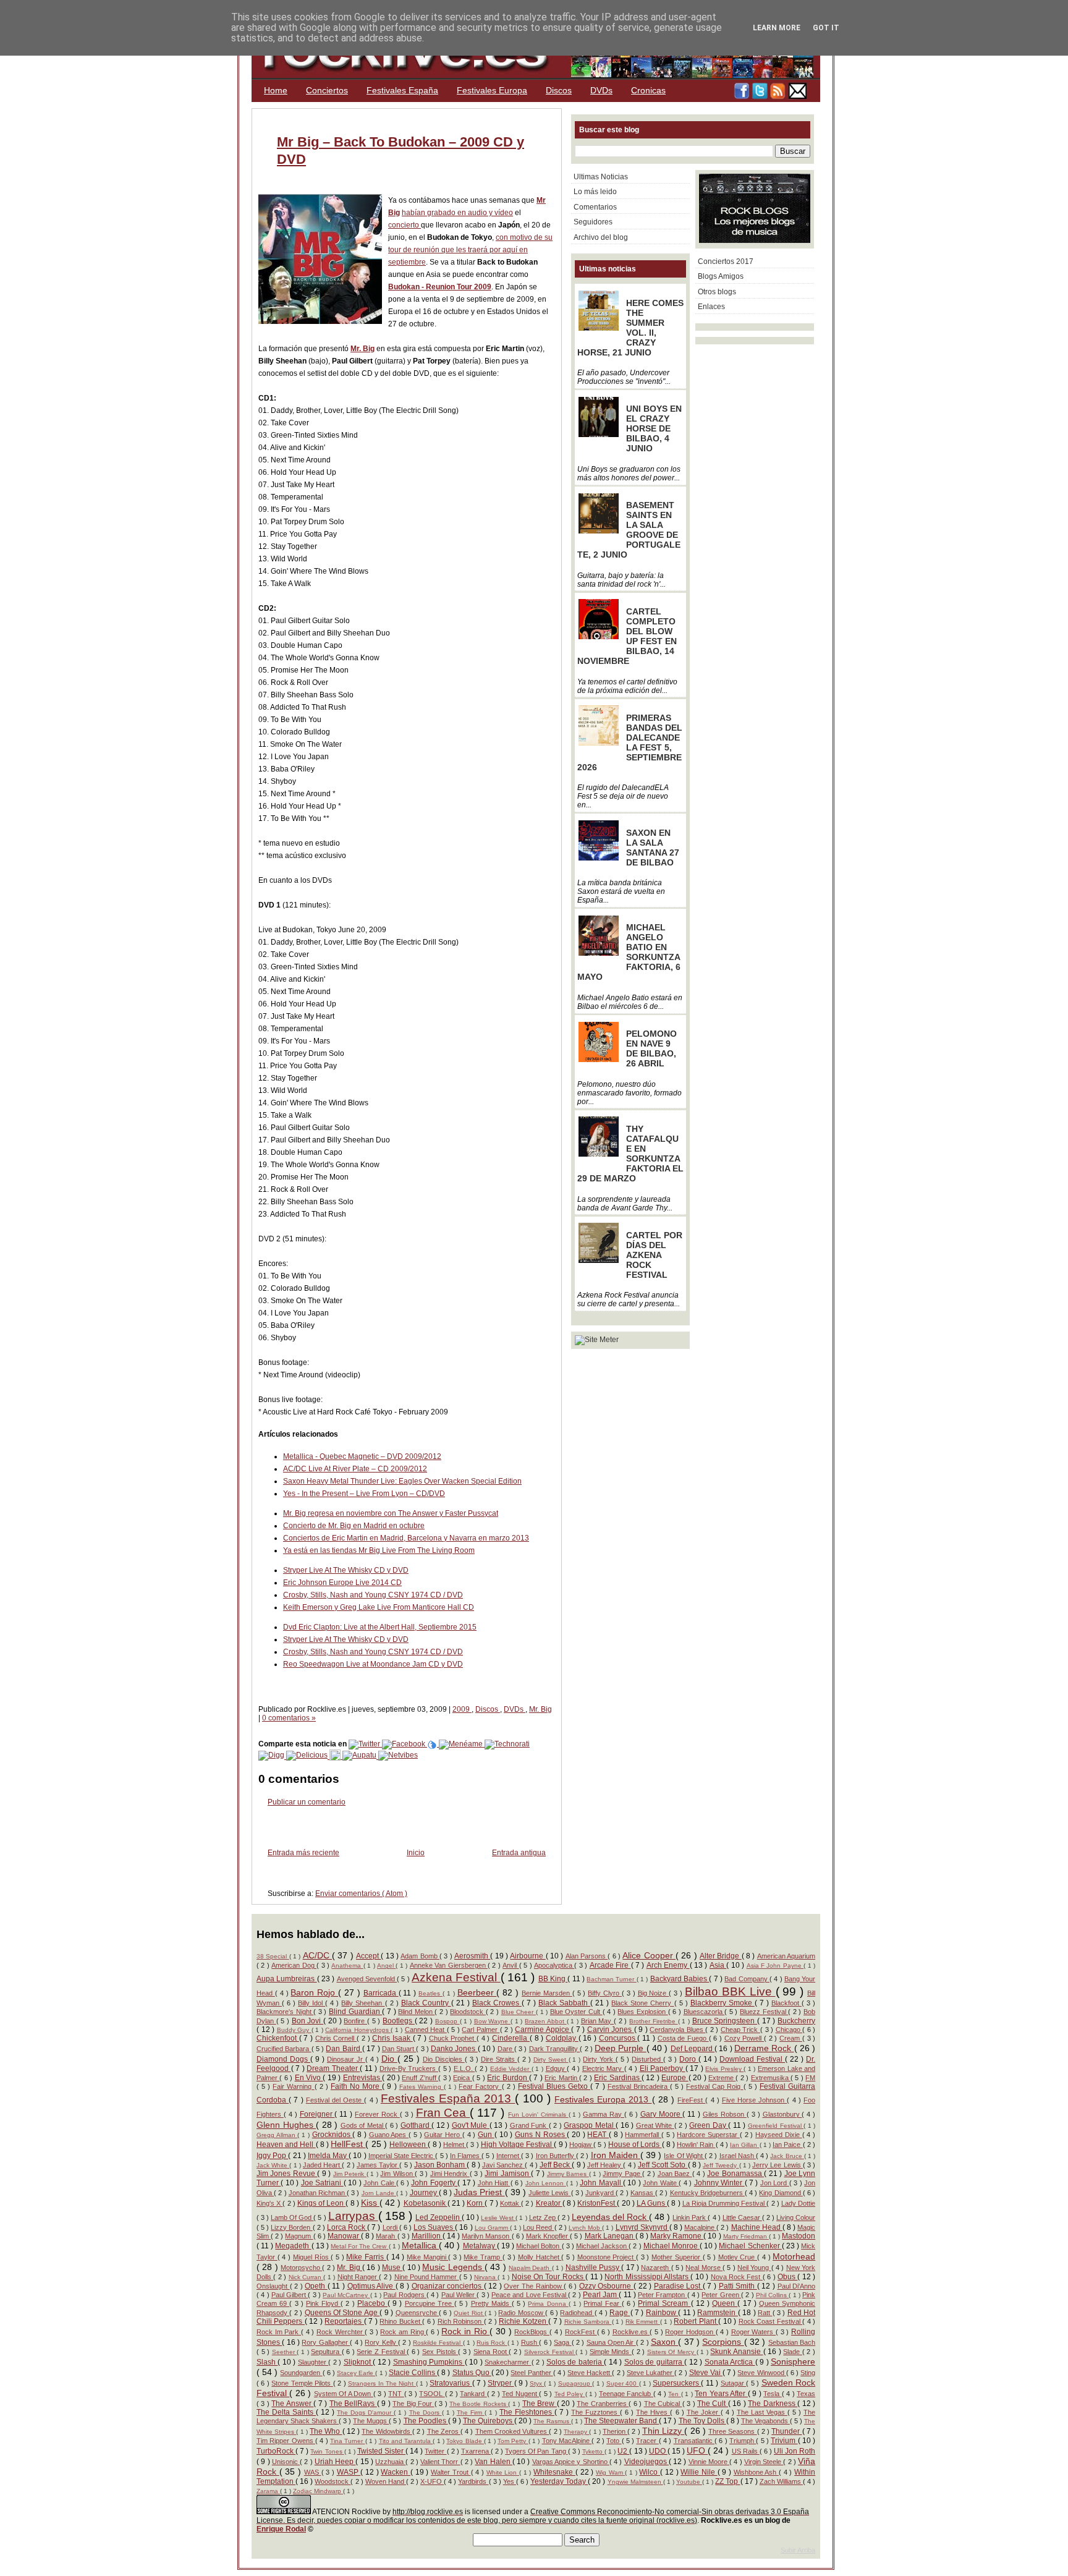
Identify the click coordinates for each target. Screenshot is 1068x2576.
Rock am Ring (403, 2332)
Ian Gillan (744, 2145)
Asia (718, 1965)
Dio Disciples (444, 2059)
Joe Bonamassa (735, 2174)
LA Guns (652, 2203)
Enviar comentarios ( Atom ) (361, 1894)
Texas (806, 2394)
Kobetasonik (426, 2203)
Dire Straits (499, 2059)
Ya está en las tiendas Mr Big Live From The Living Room (379, 1550)
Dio (389, 2059)
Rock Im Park (279, 2332)
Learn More (777, 28)
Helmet (455, 2145)
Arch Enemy (668, 1965)
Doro (689, 2059)
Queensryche (417, 2313)
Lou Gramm (492, 2228)
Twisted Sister (381, 2451)
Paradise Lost (678, 2286)
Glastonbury (782, 2114)
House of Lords (635, 2145)
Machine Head (757, 2227)
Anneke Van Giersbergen (449, 1965)
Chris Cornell (336, 2038)
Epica (462, 2078)
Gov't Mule (471, 2125)
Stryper (501, 2383)
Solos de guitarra (654, 2362)
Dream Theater (333, 2068)
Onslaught (273, 2286)
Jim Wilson (397, 2174)
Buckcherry (796, 2021)
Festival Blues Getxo (554, 2086)
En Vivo (309, 2078)
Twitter (435, 2451)
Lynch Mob (585, 2228)
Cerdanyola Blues (677, 2030)
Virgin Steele (764, 2462)
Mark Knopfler (548, 2236)
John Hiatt (494, 2183)
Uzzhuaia (390, 2462)
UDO (658, 2451)
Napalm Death (530, 2268)
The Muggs (371, 2421)
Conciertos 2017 (726, 261)
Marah (386, 2236)
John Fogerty (434, 2183)
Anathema (347, 1966)
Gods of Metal (363, 2125)
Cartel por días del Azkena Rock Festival (654, 1255)
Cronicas (648, 90)
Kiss (370, 2203)
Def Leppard (693, 2049)
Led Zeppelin (439, 2217)
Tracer (647, 2441)
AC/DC (317, 1955)
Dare (506, 2049)
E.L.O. (464, 2068)
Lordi (391, 2227)
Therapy (576, 2432)
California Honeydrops (358, 2030)
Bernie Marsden (547, 1993)
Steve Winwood (761, 2373)
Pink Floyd (323, 2303)
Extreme (722, 2078)
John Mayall (601, 2183)
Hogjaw (581, 2145)
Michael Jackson (602, 2246)
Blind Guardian (355, 2012)
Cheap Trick (740, 2030)
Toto (614, 2441)
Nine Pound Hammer (427, 2277)
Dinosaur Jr (346, 2059)
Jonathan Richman (318, 2193)
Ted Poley (570, 2394)
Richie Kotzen (523, 2321)
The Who (326, 2431)
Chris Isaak (392, 2038)
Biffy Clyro (605, 1993)
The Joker (704, 2412)
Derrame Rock (764, 2048)
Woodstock (333, 2481)
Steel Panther (532, 2373)
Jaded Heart (322, 2165)
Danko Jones (454, 2049)
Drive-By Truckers (409, 2068)
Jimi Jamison (508, 2174)
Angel (386, 1966)
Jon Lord (775, 2183)
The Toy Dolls (702, 2421)
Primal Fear (602, 2303)
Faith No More (356, 2086)
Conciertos (327, 90)
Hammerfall (643, 2135)
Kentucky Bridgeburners (707, 2193)
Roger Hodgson (690, 2332)
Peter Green (721, 2295)
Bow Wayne (492, 2021)
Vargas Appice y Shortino (571, 2462)
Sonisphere (793, 2361)
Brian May (597, 2021)
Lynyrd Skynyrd (642, 2227)
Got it (826, 28)
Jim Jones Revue (287, 2174)
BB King (553, 1979)
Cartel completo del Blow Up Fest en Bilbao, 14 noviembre (627, 636)
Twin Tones (327, 2451)
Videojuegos (646, 2462)
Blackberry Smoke (723, 2003)
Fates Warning (422, 2087)
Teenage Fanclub (626, 2394)
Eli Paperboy (663, 2068)
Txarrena (476, 2451)
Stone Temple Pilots (302, 2383)
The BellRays (353, 2404)
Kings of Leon (322, 2203)
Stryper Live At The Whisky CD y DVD (346, 1570)
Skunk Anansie (736, 2352)
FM (810, 2078)
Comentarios (595, 207)
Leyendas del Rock (610, 2217)
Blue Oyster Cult (576, 2012)
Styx (537, 2383)
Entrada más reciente (303, 1853)
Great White (655, 2125)
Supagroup (575, 2383)
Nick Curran (306, 2277)
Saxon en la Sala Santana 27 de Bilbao (653, 848)
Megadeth (293, 2246)
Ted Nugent (520, 2394)
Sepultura (326, 2352)
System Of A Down (344, 2394)
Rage (620, 2313)
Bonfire (355, 2021)
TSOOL (432, 2394)
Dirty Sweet (551, 2060)
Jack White (273, 2165)
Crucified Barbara (284, 2049)
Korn (476, 2203)
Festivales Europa (492, 90)
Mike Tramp (483, 2257)
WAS (313, 2472)
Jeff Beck (556, 2165)
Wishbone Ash (756, 2472)
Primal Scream (664, 2303)
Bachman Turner (612, 1979)
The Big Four (413, 2404)
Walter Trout (451, 2472)
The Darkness (773, 2404)
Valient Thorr (440, 2462)
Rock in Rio (465, 2331)
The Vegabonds (765, 2421)
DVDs (601, 90)
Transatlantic (694, 2441)
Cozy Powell (744, 2038)
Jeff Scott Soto (663, 2165)
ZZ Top (727, 2481)
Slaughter (313, 2362)
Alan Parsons (587, 1956)
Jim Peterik (350, 2174)
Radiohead (577, 2313)
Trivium (784, 2441)
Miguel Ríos (312, 2257)
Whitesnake (554, 2472)
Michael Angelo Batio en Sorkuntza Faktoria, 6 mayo (629, 952)
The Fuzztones (595, 2412)
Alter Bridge (721, 1956)
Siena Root (491, 2352)
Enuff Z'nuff (420, 2078)
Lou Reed (538, 2227)
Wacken (396, 2472)
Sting (808, 2373)
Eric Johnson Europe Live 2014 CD (342, 1583)
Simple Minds (611, 2352)
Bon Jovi (307, 2021)
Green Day (709, 2125)
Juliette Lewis (549, 2193)
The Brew (540, 2404)
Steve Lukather (651, 2373)
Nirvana (486, 2277)
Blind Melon (416, 2012)
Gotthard (416, 2125)
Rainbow (662, 2313)
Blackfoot (786, 2003)
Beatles (430, 1993)
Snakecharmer (508, 2362)
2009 (462, 1709)
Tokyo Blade (465, 2441)
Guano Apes (389, 2135)
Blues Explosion (642, 2012)
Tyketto (593, 2451)
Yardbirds (473, 2481)
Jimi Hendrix (450, 2174)
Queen (725, 2303)
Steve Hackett (590, 2373)
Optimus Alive (371, 2286)
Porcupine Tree (430, 2303)
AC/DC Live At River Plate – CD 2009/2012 (355, 1469)
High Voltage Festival (518, 2145)
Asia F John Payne (775, 1966)
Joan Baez (675, 2174)
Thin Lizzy (663, 2431)
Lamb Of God (292, 2217)
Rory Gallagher (326, 2342)
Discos (559, 90)
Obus (787, 2277)
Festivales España (402, 90)
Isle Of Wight (684, 2156)
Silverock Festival (550, 2352)
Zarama (268, 2491)
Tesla (772, 2394)
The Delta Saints (286, 2412)
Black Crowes (497, 2003)
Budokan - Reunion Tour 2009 (440, 287)
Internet (509, 2156)
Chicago (789, 2030)
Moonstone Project (607, 2257)
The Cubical (663, 2404)
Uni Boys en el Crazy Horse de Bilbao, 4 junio (654, 428)
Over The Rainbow (534, 2286)
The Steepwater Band (621, 2421)
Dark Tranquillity (555, 2049)
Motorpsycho (301, 2268)
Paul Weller (459, 2295)
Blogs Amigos (721, 276)
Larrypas (353, 2216)
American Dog (294, 1965)
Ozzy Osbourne (606, 2286)
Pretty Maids (491, 2303)
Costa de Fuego (683, 2038)
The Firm (471, 2412)
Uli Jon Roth (795, 2451)
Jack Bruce (787, 2156)
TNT (396, 2394)
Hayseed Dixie (778, 2135)
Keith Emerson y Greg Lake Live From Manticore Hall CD (379, 1607)
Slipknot (358, 2362)
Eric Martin (562, 2078)
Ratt (765, 2313)
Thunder (786, 2431)
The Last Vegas (762, 2412)
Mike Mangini (427, 2257)
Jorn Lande (379, 2193)
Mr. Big (362, 349)
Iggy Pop (272, 2156)
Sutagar (733, 2383)
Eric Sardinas (618, 2078)
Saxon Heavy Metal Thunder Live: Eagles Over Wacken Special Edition (402, 1481)
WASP (349, 2472)
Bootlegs (399, 2021)
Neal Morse (704, 2268)
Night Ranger (358, 2277)
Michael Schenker (750, 2246)
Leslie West (498, 2218)
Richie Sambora (588, 2322)
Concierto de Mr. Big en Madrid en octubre (354, 1526)
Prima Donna (548, 2304)
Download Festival (752, 2059)
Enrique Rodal (281, 2529)
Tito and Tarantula (406, 2441)
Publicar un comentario (307, 1802)
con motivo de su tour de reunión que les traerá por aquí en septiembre (470, 250)
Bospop (447, 2021)
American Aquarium (786, 1956)
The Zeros (444, 2431)
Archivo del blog (601, 237)
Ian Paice (787, 2145)
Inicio (416, 1853)
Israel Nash (738, 2156)
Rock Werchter (341, 2332)
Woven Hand (386, 2481)
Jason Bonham (440, 2165)
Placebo (372, 2303)
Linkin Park (690, 2217)
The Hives (653, 2412)
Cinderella (511, 2038)
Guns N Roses (541, 2135)
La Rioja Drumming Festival (725, 2203)
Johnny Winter (719, 2183)
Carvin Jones (611, 2030)
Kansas (643, 2193)
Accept (368, 1956)
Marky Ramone (677, 2236)
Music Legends (453, 2267)
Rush (530, 2342)
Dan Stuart (399, 2049)
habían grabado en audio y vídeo (457, 213)
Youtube (689, 2482)
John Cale (380, 2183)
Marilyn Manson (486, 2236)
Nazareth (656, 2268)
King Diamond (781, 2193)
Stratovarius (451, 2383)
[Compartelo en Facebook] (405, 1744)
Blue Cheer (519, 2012)
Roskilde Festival (438, 2343)
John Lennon (546, 2183)
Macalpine (700, 2227)
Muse (392, 2268)
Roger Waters (753, 2332)
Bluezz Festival (764, 2012)
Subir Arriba (798, 2550)
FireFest (691, 2100)
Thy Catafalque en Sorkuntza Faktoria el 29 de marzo (630, 1154)
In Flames (466, 2156)
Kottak (511, 2203)
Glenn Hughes (286, 2125)
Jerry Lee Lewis (778, 2165)
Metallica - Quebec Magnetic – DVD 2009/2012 (362, 1456)
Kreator (549, 2203)
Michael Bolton (539, 2246)
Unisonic (286, 2462)
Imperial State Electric (402, 2156)
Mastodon (799, 2236)
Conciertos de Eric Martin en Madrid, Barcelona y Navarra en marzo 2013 (406, 1538)
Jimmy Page (622, 2174)
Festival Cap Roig (714, 2086)
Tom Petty (513, 2441)
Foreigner (317, 2114)
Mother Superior (677, 2257)
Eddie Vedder (511, 2069)
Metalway (480, 2246)
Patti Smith (738, 2286)
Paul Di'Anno (797, 2286)
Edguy (557, 2068)
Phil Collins (773, 2295)
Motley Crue (738, 2257)
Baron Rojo (314, 1992)
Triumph (743, 2441)
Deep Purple (621, 2048)
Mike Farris (366, 2257)
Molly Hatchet (540, 2257)
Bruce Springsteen (725, 2021)
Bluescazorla (704, 2012)
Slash (267, 2362)
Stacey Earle (356, 2373)
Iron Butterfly (556, 2156)
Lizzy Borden (291, 2227)
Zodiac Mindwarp (318, 2491)
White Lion (503, 2472)
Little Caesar (742, 2217)
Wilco (650, 2472)
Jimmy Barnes (568, 2174)
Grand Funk (529, 2125)
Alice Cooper (649, 1955)
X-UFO (432, 2481)
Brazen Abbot (545, 2021)
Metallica (420, 2245)
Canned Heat (426, 2030)
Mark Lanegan (610, 2236)
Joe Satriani (322, 2183)
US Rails (746, 2451)
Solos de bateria (575, 2362)
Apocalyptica (554, 1965)
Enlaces (711, 307)
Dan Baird (344, 2049)
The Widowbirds (387, 2431)
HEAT (598, 2135)
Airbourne (528, 1956)
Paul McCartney (346, 2295)
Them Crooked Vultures (512, 2431)
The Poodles (426, 2421)
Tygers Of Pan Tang (536, 2451)
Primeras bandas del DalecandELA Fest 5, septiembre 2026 (630, 742)
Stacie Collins (413, 2373)
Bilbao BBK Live (730, 1992)
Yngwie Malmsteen (635, 2482)
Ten (674, 2394)
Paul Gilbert (290, 2295)
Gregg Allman (277, 2135)
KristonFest (597, 2203)
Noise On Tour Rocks (549, 2277)
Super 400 (623, 2383)
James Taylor (378, 2165)
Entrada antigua (519, 1853)
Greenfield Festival (776, 2126)
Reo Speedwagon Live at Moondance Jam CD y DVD (373, 1664)
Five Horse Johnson (755, 2100)
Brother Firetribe (653, 2021)
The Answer (292, 2404)
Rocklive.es (631, 2332)
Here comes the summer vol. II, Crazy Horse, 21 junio (630, 328)
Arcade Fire (610, 1965)
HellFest (348, 2144)
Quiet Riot (469, 2313)
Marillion (427, 2236)
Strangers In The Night (382, 2383)
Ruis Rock (492, 2343)
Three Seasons (732, 2431)
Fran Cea (443, 2113)
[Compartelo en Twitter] (365, 1744)
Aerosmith (472, 1956)
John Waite (661, 2183)
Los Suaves (434, 2227)
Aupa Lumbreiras (287, 1979)
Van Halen (494, 2462)
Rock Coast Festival (770, 2321)
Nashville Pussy (594, 2268)
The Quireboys (489, 2421)
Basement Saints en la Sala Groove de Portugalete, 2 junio (629, 530)
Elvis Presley (724, 2069)
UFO (697, 2451)
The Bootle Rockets (479, 2404)
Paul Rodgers (405, 2295)
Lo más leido (595, 192)
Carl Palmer (481, 2030)
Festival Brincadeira (639, 2086)
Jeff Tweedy (721, 2165)
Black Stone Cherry (642, 2003)
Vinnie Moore (709, 2462)
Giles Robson (725, 2114)
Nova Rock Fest (737, 2277)
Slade (793, 2352)
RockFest (581, 2332)
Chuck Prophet (453, 2038)
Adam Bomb (420, 1956)
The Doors (426, 2412)
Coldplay (562, 2038)
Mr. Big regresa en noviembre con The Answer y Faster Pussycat (391, 1513)
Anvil (511, 1965)
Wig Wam (610, 2472)
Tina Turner (348, 2441)
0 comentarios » (289, 1718)
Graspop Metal (590, 2125)
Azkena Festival (456, 1977)
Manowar (344, 2236)
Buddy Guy (294, 2030)
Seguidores (593, 222)
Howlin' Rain (696, 2145)
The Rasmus (552, 2421)
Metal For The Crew (360, 2246)
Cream (791, 2038)
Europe (675, 2078)
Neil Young (754, 2268)
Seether (285, 2352)
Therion (615, 2431)
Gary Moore (662, 2114)
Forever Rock (377, 2114)
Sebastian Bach (792, 2342)
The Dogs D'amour (365, 2412)
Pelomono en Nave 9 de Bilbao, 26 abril (651, 1048)
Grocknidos (333, 2135)
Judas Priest (479, 2192)
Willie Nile (699, 2472)
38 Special (273, 1956)
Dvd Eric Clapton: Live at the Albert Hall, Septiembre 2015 (380, 1627)
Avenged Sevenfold (367, 1979)
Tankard (473, 2394)
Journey (424, 2193)
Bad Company (747, 1979)
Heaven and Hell (286, 2145)
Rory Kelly (381, 2342)
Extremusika (771, 2078)
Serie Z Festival (382, 2352)
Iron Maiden (616, 2155)
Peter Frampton (663, 2295)
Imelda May (328, 2156)
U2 (623, 2451)
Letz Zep (543, 2217)
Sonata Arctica (730, 2362)
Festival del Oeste (335, 2100)
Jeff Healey (605, 2165)
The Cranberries (603, 2404)
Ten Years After (721, 2394)
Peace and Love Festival (530, 2295)
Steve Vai (706, 2373)
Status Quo (472, 2373)
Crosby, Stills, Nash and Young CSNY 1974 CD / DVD (373, 1595)
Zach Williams (781, 2481)
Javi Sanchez (503, 2165)
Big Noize (654, 1993)
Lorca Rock (347, 2227)
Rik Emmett (643, 2322)
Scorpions (723, 2342)
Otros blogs (717, 292)
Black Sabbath (564, 2003)
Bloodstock (468, 2012)
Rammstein (717, 2313)
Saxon (664, 2342)
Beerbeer (477, 1992)
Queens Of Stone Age (342, 2313)
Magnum (299, 2236)
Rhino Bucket (401, 2321)
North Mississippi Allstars (647, 2277)
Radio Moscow (522, 2313)
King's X (269, 2203)
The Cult (713, 2404)
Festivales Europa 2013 (603, 2099)
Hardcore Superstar (708, 2135)
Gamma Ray (604, 2114)
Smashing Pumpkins (429, 2362)
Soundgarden (301, 2373)
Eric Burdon (508, 2078)
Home (276, 90)
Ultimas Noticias (601, 177)
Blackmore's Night (285, 2012)
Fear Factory (480, 2086)
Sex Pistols (440, 2352)
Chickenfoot (278, 2038)
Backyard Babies (680, 1979)
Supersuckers (677, 2383)
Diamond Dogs (283, 2059)
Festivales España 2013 (448, 2098)
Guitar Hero (443, 2135)
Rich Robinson (461, 2321)
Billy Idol (311, 2003)
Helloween (409, 2145)
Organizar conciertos (448, 2286)
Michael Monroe (672, 2246)
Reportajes (344, 2321)
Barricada (381, 1993)
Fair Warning (293, 2086)
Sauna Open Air (611, 2342)
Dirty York (599, 2059)
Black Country (426, 2003)
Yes (510, 2481)
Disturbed (647, 2059)
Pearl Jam (601, 2295)
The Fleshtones (527, 2412)
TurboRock (276, 2451)
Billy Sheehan (363, 2003)
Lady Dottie (798, 2203)
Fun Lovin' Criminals (538, 2115)
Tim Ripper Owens (286, 2441)
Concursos (618, 2038)
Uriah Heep (335, 2462)
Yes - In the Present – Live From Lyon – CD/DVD (364, 1494)
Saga (562, 2342)
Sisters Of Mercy (672, 2352)
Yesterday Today (559, 2481)
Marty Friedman (746, 2236)
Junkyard (600, 2193)
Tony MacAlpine (567, 2441)
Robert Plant (696, 2321)
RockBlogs (532, 2332)
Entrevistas (362, 2078)
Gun (486, 2135)
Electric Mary (603, 2068)
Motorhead (794, 2256)
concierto (405, 225)
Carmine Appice (543, 2030)
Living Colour (796, 2217)
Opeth (316, 2286)
